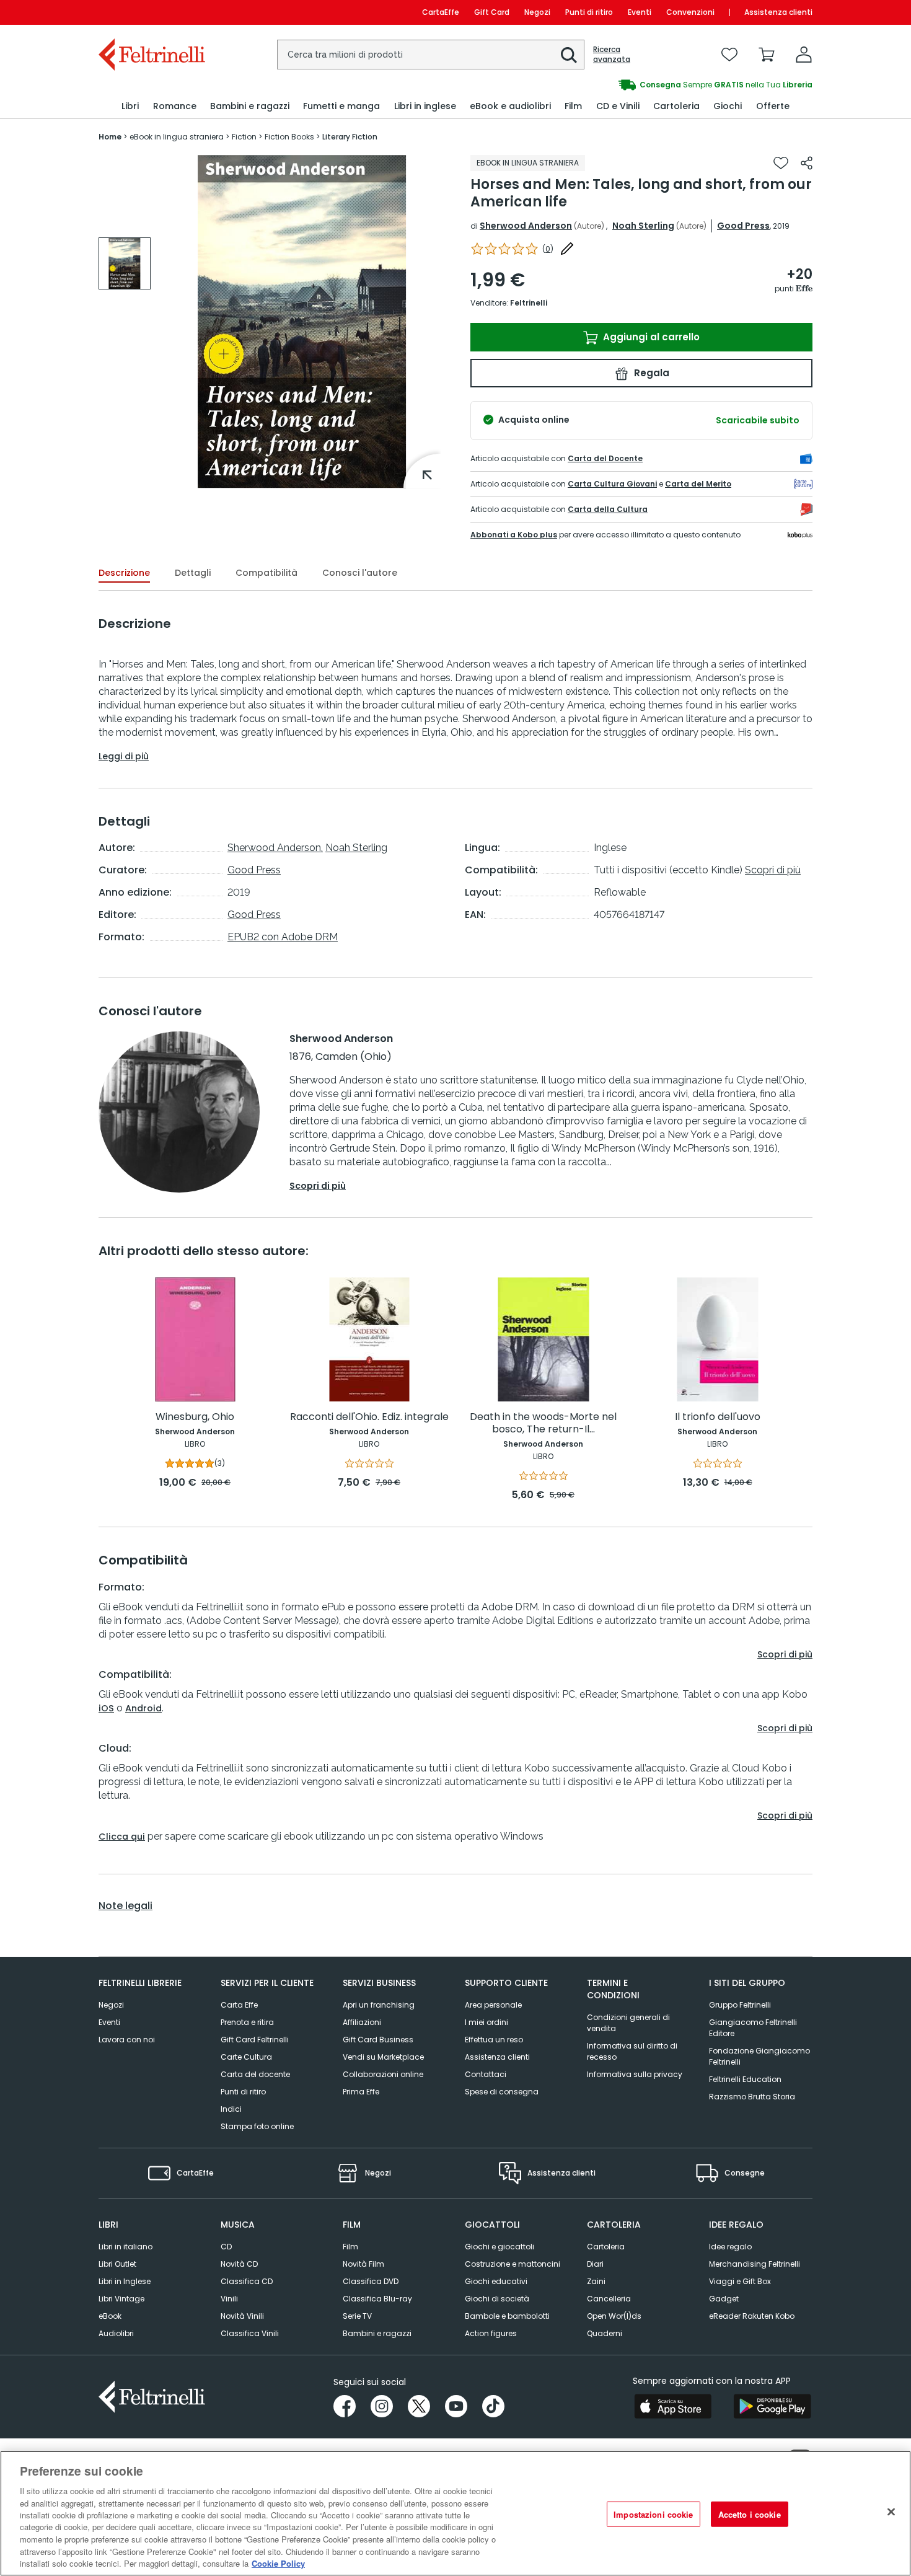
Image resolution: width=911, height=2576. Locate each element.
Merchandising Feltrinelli (755, 2264)
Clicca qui (122, 1837)
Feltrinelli (529, 303)
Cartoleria (606, 2247)
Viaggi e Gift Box (740, 2281)
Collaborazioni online (383, 2074)
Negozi (537, 12)
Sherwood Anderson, (275, 848)
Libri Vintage (121, 2299)
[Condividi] (807, 163)
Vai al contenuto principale (151, 12)
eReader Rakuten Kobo (752, 2316)
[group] (634, 85)
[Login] (804, 55)
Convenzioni (690, 12)
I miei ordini (486, 2022)
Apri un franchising (379, 2005)
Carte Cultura (246, 2057)
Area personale (493, 2005)
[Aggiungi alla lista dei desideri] (781, 163)
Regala (650, 373)
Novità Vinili (242, 2316)
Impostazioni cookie (653, 2514)
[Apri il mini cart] (767, 55)
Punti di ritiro (589, 12)
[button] (569, 55)
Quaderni (605, 2333)
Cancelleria (609, 2299)
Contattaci (486, 2074)
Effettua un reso (494, 2040)
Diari (595, 2264)
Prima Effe (361, 2092)
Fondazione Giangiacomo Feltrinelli (759, 2056)
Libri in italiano (125, 2247)
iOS (106, 1708)
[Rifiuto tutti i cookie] (891, 2512)
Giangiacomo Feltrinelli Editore (753, 2028)
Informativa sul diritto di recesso (632, 2051)
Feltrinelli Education (745, 2079)
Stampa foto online (257, 2126)
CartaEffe (441, 12)
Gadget (724, 2299)
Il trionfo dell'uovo (718, 1417)
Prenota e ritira (247, 2022)
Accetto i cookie (750, 2514)
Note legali (125, 1906)
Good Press (743, 226)
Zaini (596, 2281)
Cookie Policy (278, 2563)
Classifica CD (247, 2281)
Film (350, 2247)
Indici (231, 2109)
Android (143, 1708)
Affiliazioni (362, 2022)
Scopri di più (773, 870)
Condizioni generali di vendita (628, 2023)
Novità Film (363, 2264)
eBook (110, 2316)
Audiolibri (116, 2333)
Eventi (640, 12)
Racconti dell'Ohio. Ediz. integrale (369, 1417)
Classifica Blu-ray (377, 2299)
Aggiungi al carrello (650, 337)
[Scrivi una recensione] (567, 249)
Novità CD (239, 2264)
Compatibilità (266, 573)
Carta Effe (239, 2005)
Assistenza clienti (778, 12)
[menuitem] (130, 106)
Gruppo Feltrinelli (740, 2005)
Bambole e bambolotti (507, 2316)
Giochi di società (497, 2299)
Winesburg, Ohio (195, 1417)
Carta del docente (255, 2074)
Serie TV (357, 2316)
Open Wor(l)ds (614, 2316)
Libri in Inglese (125, 2281)
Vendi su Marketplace (383, 2057)
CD (226, 2247)
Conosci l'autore (360, 573)
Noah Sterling (643, 226)
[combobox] (431, 55)
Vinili (229, 2299)
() (548, 249)
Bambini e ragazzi (377, 2333)
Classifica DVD (371, 2281)
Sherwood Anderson (526, 226)
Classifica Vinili (250, 2333)
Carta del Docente (605, 458)
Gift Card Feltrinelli (255, 2040)
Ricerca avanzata (612, 55)
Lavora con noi (127, 2040)
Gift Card (492, 12)
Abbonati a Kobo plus (514, 535)
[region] (455, 2513)
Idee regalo (730, 2247)
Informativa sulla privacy (635, 2074)
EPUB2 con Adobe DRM (283, 937)
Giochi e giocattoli (500, 2247)
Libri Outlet (117, 2264)
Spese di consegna (502, 2092)
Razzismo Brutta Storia (752, 2097)
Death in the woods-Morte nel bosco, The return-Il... (543, 1423)
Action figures (491, 2333)
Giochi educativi (496, 2281)
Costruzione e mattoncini (513, 2264)
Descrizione (124, 573)
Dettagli (193, 573)
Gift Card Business (378, 2040)
